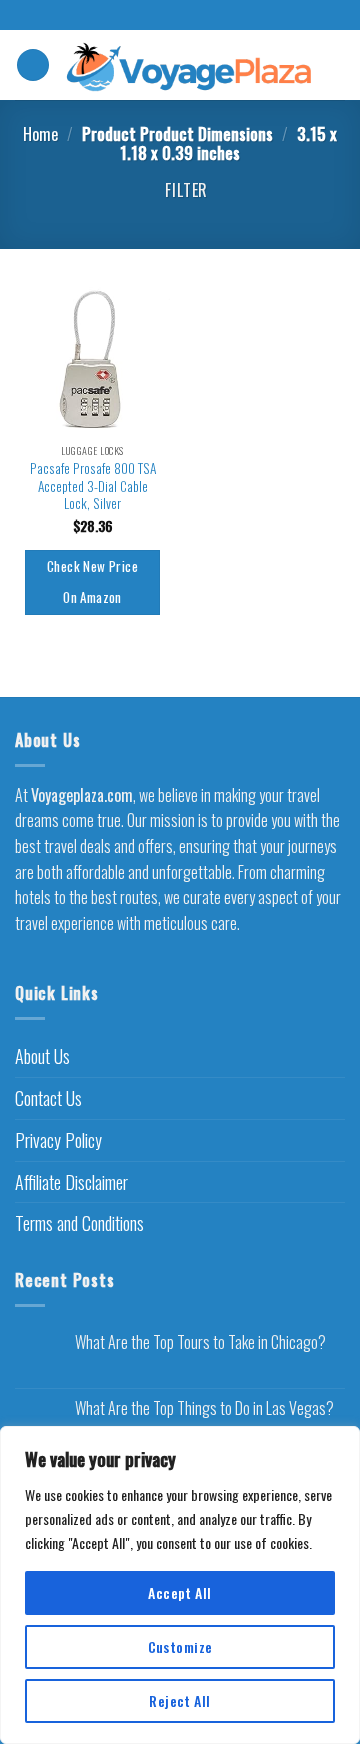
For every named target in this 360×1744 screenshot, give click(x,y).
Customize (180, 1646)
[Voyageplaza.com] (189, 64)
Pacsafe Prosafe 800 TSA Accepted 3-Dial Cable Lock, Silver (93, 486)
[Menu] (33, 65)
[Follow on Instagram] (180, 16)
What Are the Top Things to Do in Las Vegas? (204, 1408)
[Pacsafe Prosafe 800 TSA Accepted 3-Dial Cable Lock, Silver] (92, 356)
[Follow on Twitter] (199, 16)
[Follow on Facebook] (161, 16)
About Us (42, 1056)
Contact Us (48, 1098)
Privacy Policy (58, 1140)
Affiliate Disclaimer (71, 1182)
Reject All (179, 1700)
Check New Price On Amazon (92, 582)
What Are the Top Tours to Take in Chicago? (200, 1342)
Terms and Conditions (79, 1223)
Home (40, 134)
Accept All (179, 1592)
